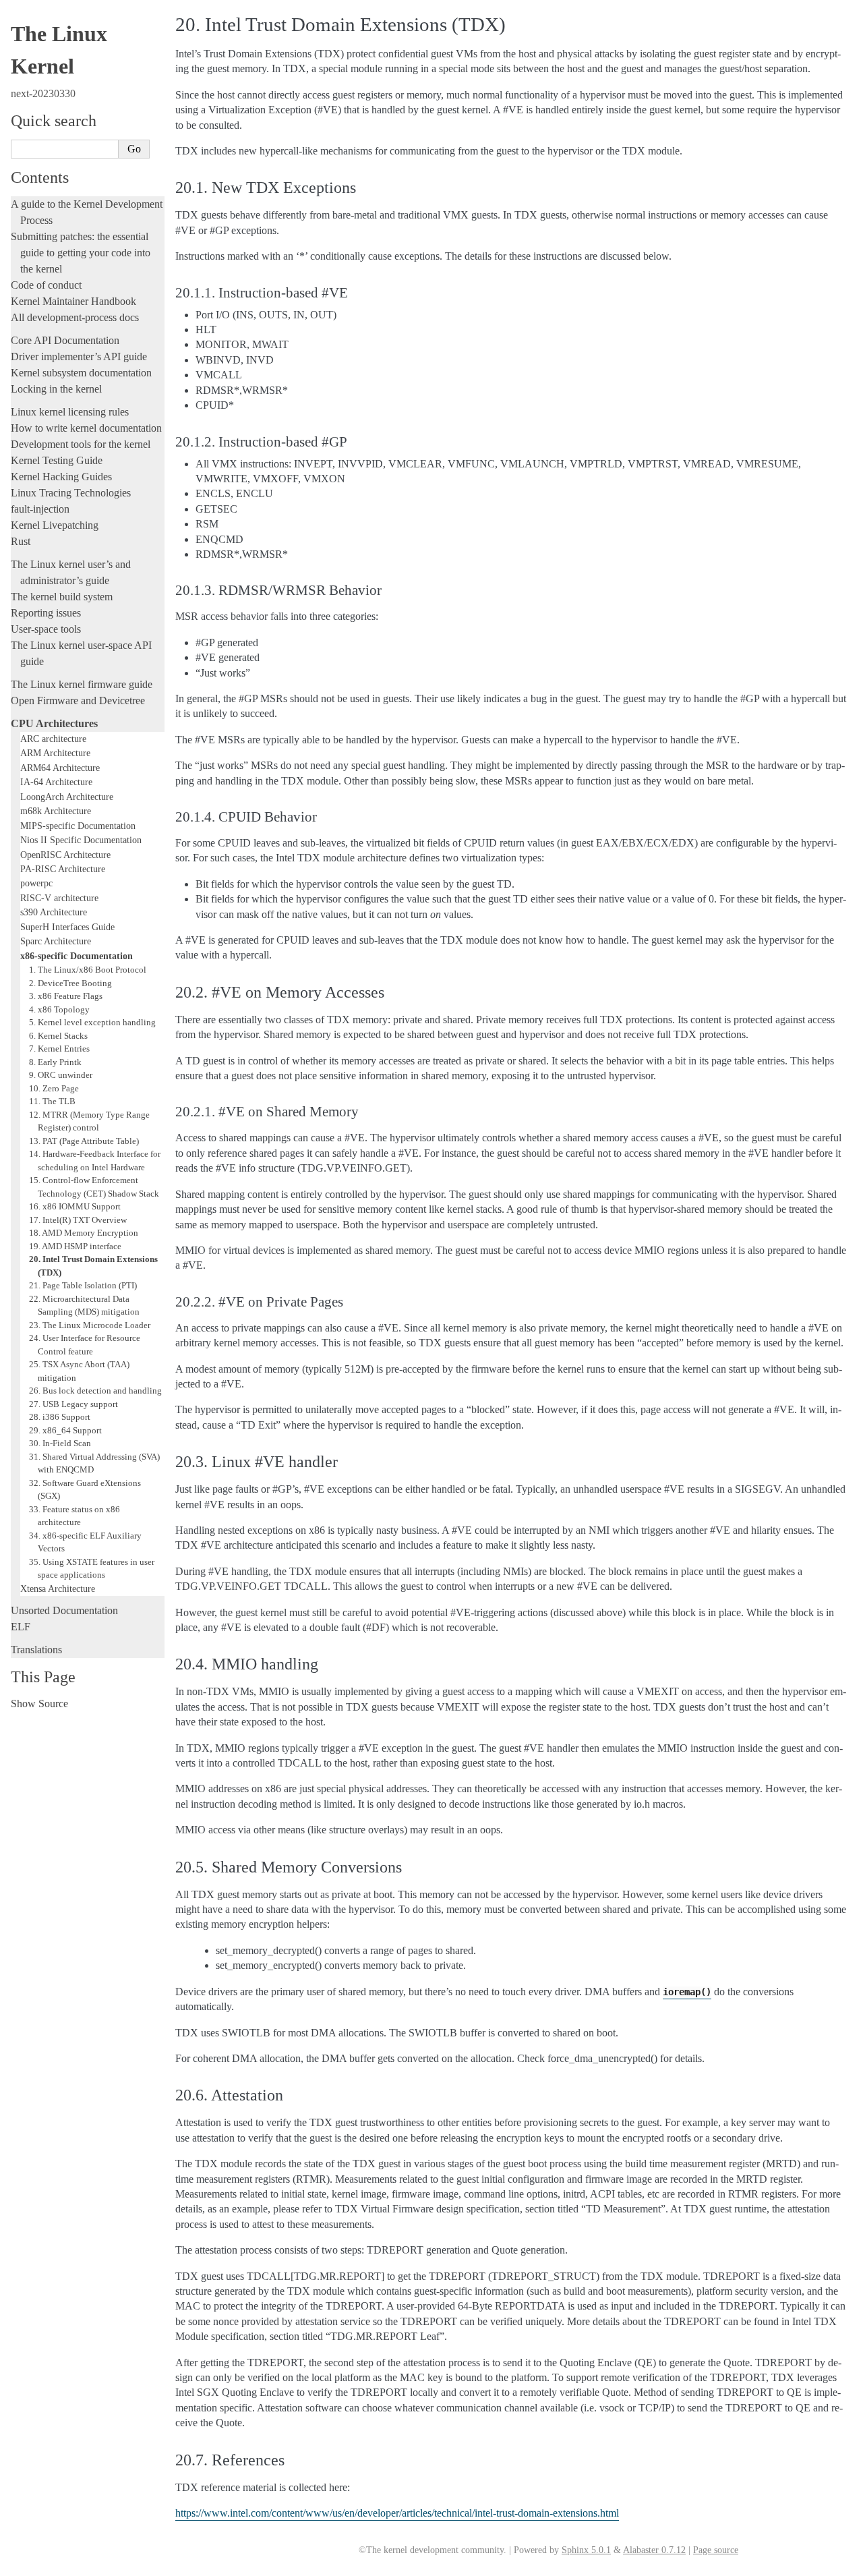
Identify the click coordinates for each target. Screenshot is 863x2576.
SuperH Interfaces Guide (67, 927)
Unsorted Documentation (64, 1610)
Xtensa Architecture (58, 1588)
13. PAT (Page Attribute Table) (84, 1141)
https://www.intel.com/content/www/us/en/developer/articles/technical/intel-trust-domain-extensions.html (397, 2513)
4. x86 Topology (59, 1009)
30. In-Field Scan (60, 1443)
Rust (21, 541)
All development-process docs (75, 317)
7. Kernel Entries (59, 1049)
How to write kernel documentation (86, 428)
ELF (21, 1627)
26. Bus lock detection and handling (95, 1391)
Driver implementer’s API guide (79, 356)
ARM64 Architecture (60, 768)
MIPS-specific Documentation (78, 826)
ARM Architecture (55, 753)
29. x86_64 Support (65, 1430)
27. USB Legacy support (73, 1404)
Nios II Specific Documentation (81, 840)
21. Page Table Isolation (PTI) (83, 1285)
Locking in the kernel (56, 389)
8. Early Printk (55, 1062)
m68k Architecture (56, 811)
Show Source (39, 1704)
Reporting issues (46, 613)
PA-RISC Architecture (63, 869)
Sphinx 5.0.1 (586, 2550)
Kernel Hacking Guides (61, 477)
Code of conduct (46, 285)
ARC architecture (53, 739)
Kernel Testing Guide (57, 460)
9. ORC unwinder (61, 1075)
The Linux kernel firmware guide (82, 684)
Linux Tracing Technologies (71, 493)
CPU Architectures (54, 723)
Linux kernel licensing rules (70, 412)
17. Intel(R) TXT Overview (78, 1220)
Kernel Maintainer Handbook (73, 301)
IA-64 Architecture (56, 782)
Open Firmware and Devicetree (78, 700)
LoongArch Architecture (67, 797)
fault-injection (40, 509)
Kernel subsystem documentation (81, 373)
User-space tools (46, 629)
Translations (36, 1650)
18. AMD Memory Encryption (84, 1233)
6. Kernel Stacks (58, 1036)
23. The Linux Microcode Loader (90, 1325)
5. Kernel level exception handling (92, 1022)
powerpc (36, 883)
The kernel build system (62, 597)
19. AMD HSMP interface (75, 1246)
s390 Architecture (54, 912)
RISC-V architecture (59, 898)
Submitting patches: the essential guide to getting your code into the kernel (80, 253)
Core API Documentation (65, 340)
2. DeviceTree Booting (70, 983)
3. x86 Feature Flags (66, 996)
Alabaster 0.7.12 (654, 2550)
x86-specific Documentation (77, 956)
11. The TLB (52, 1101)
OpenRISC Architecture (65, 855)
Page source (716, 2550)
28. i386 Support (60, 1417)
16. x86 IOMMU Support (75, 1206)
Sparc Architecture (56, 941)
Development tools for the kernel (81, 444)
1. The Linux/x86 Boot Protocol (88, 970)
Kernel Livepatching (55, 525)
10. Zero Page (54, 1088)
